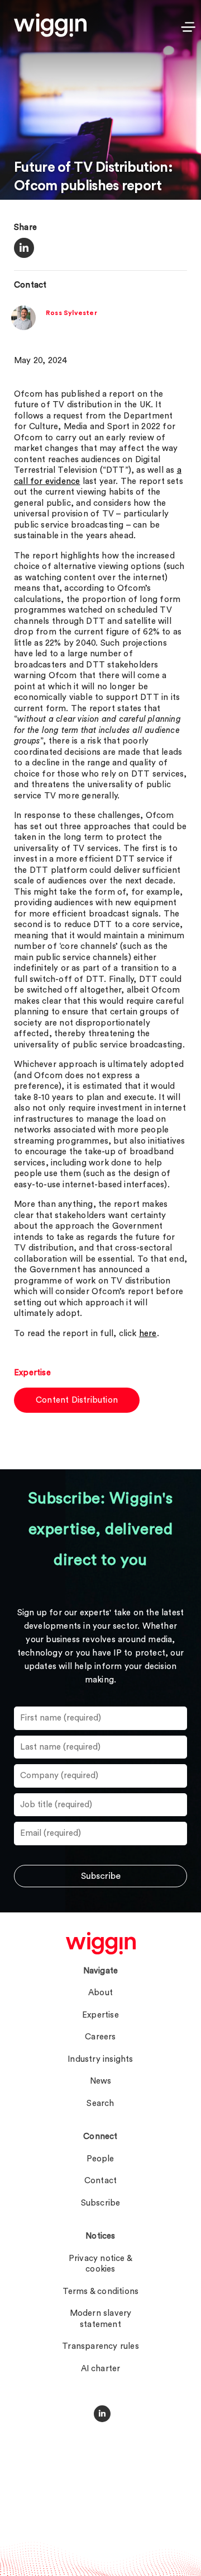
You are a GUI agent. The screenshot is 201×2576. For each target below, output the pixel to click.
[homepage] (101, 1943)
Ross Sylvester (71, 313)
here (148, 1334)
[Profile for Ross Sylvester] (23, 328)
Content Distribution (77, 1400)
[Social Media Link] (102, 2414)
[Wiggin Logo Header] (50, 25)
